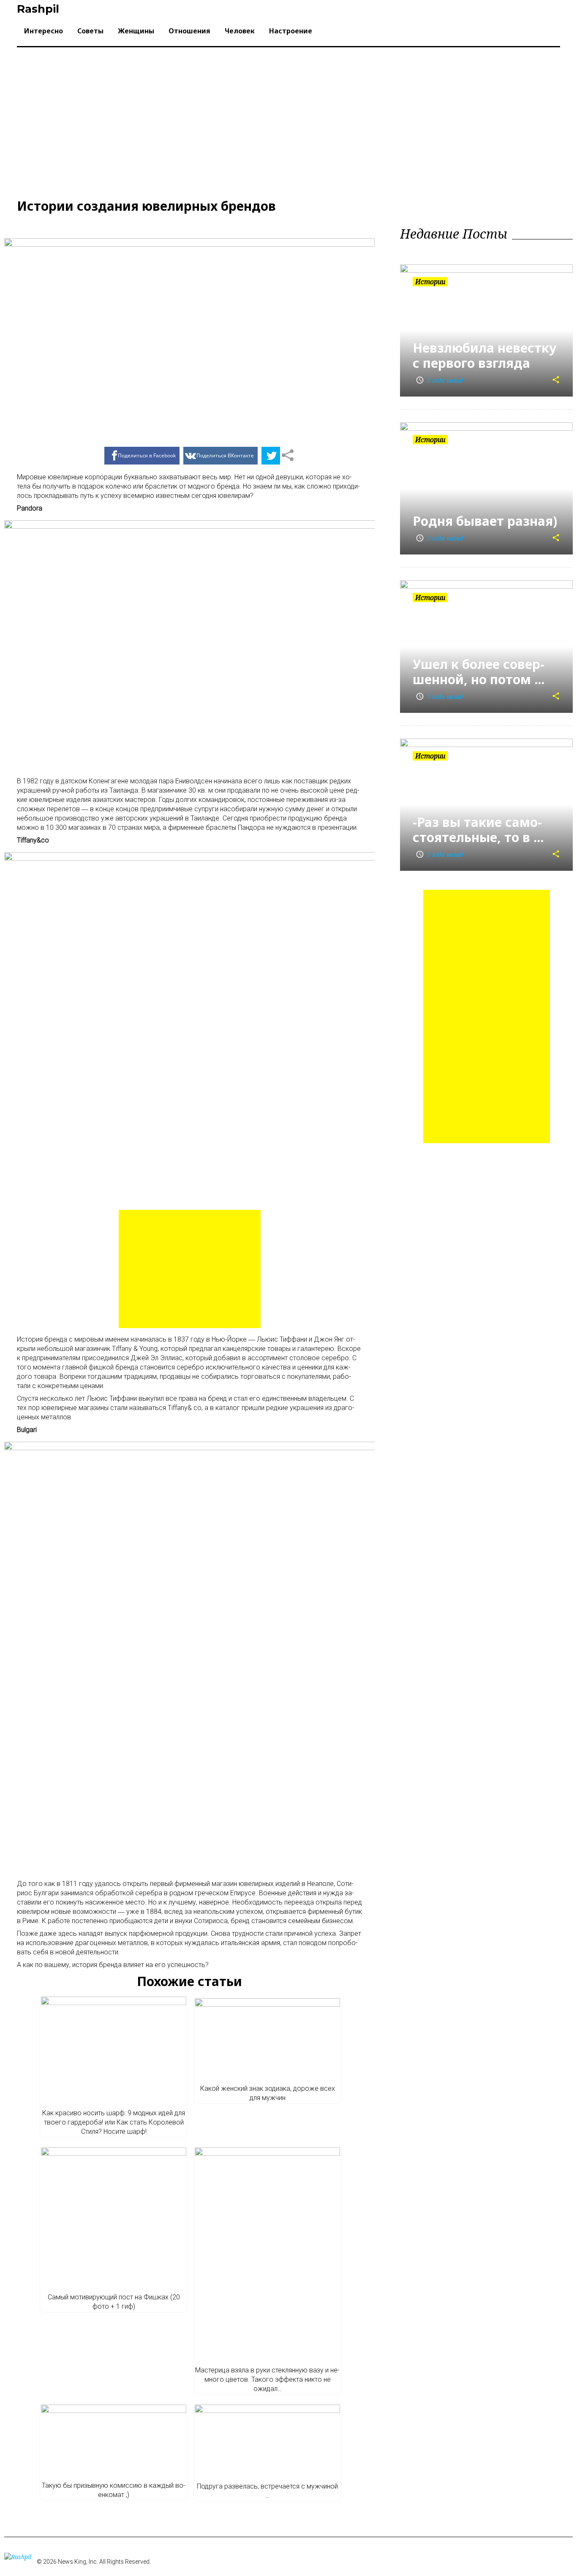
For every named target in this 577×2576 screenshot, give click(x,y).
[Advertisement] (288, 121)
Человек (240, 31)
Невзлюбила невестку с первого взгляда (484, 355)
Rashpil (38, 9)
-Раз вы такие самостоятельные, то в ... (478, 830)
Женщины (136, 31)
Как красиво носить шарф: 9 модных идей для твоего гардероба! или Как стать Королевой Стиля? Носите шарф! (114, 2122)
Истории (430, 282)
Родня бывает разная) (485, 521)
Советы (90, 31)
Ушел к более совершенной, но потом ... (479, 672)
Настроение (291, 31)
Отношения (189, 31)
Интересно (44, 31)
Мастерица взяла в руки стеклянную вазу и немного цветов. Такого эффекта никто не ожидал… (267, 2379)
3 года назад (439, 380)
